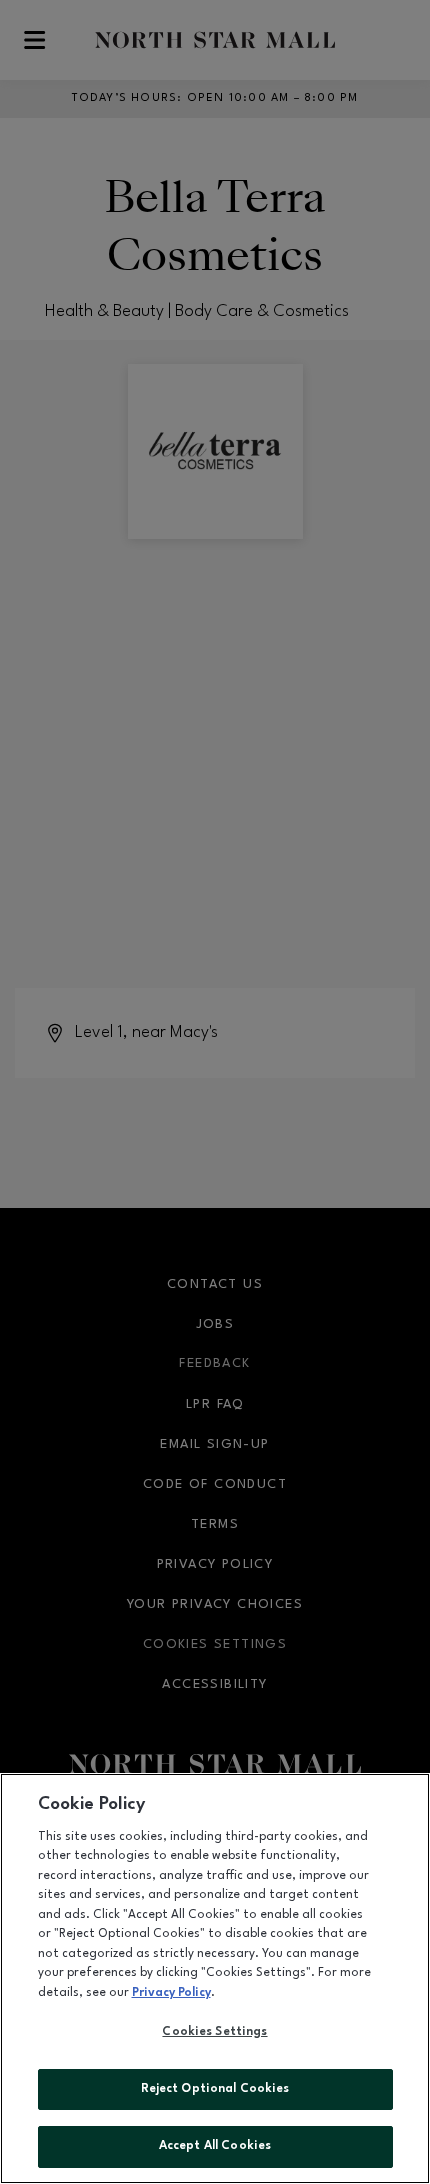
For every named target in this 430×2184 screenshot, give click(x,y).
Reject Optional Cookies (215, 2089)
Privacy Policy (171, 1993)
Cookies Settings (214, 2032)
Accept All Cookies (215, 2146)
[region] (215, 1978)
